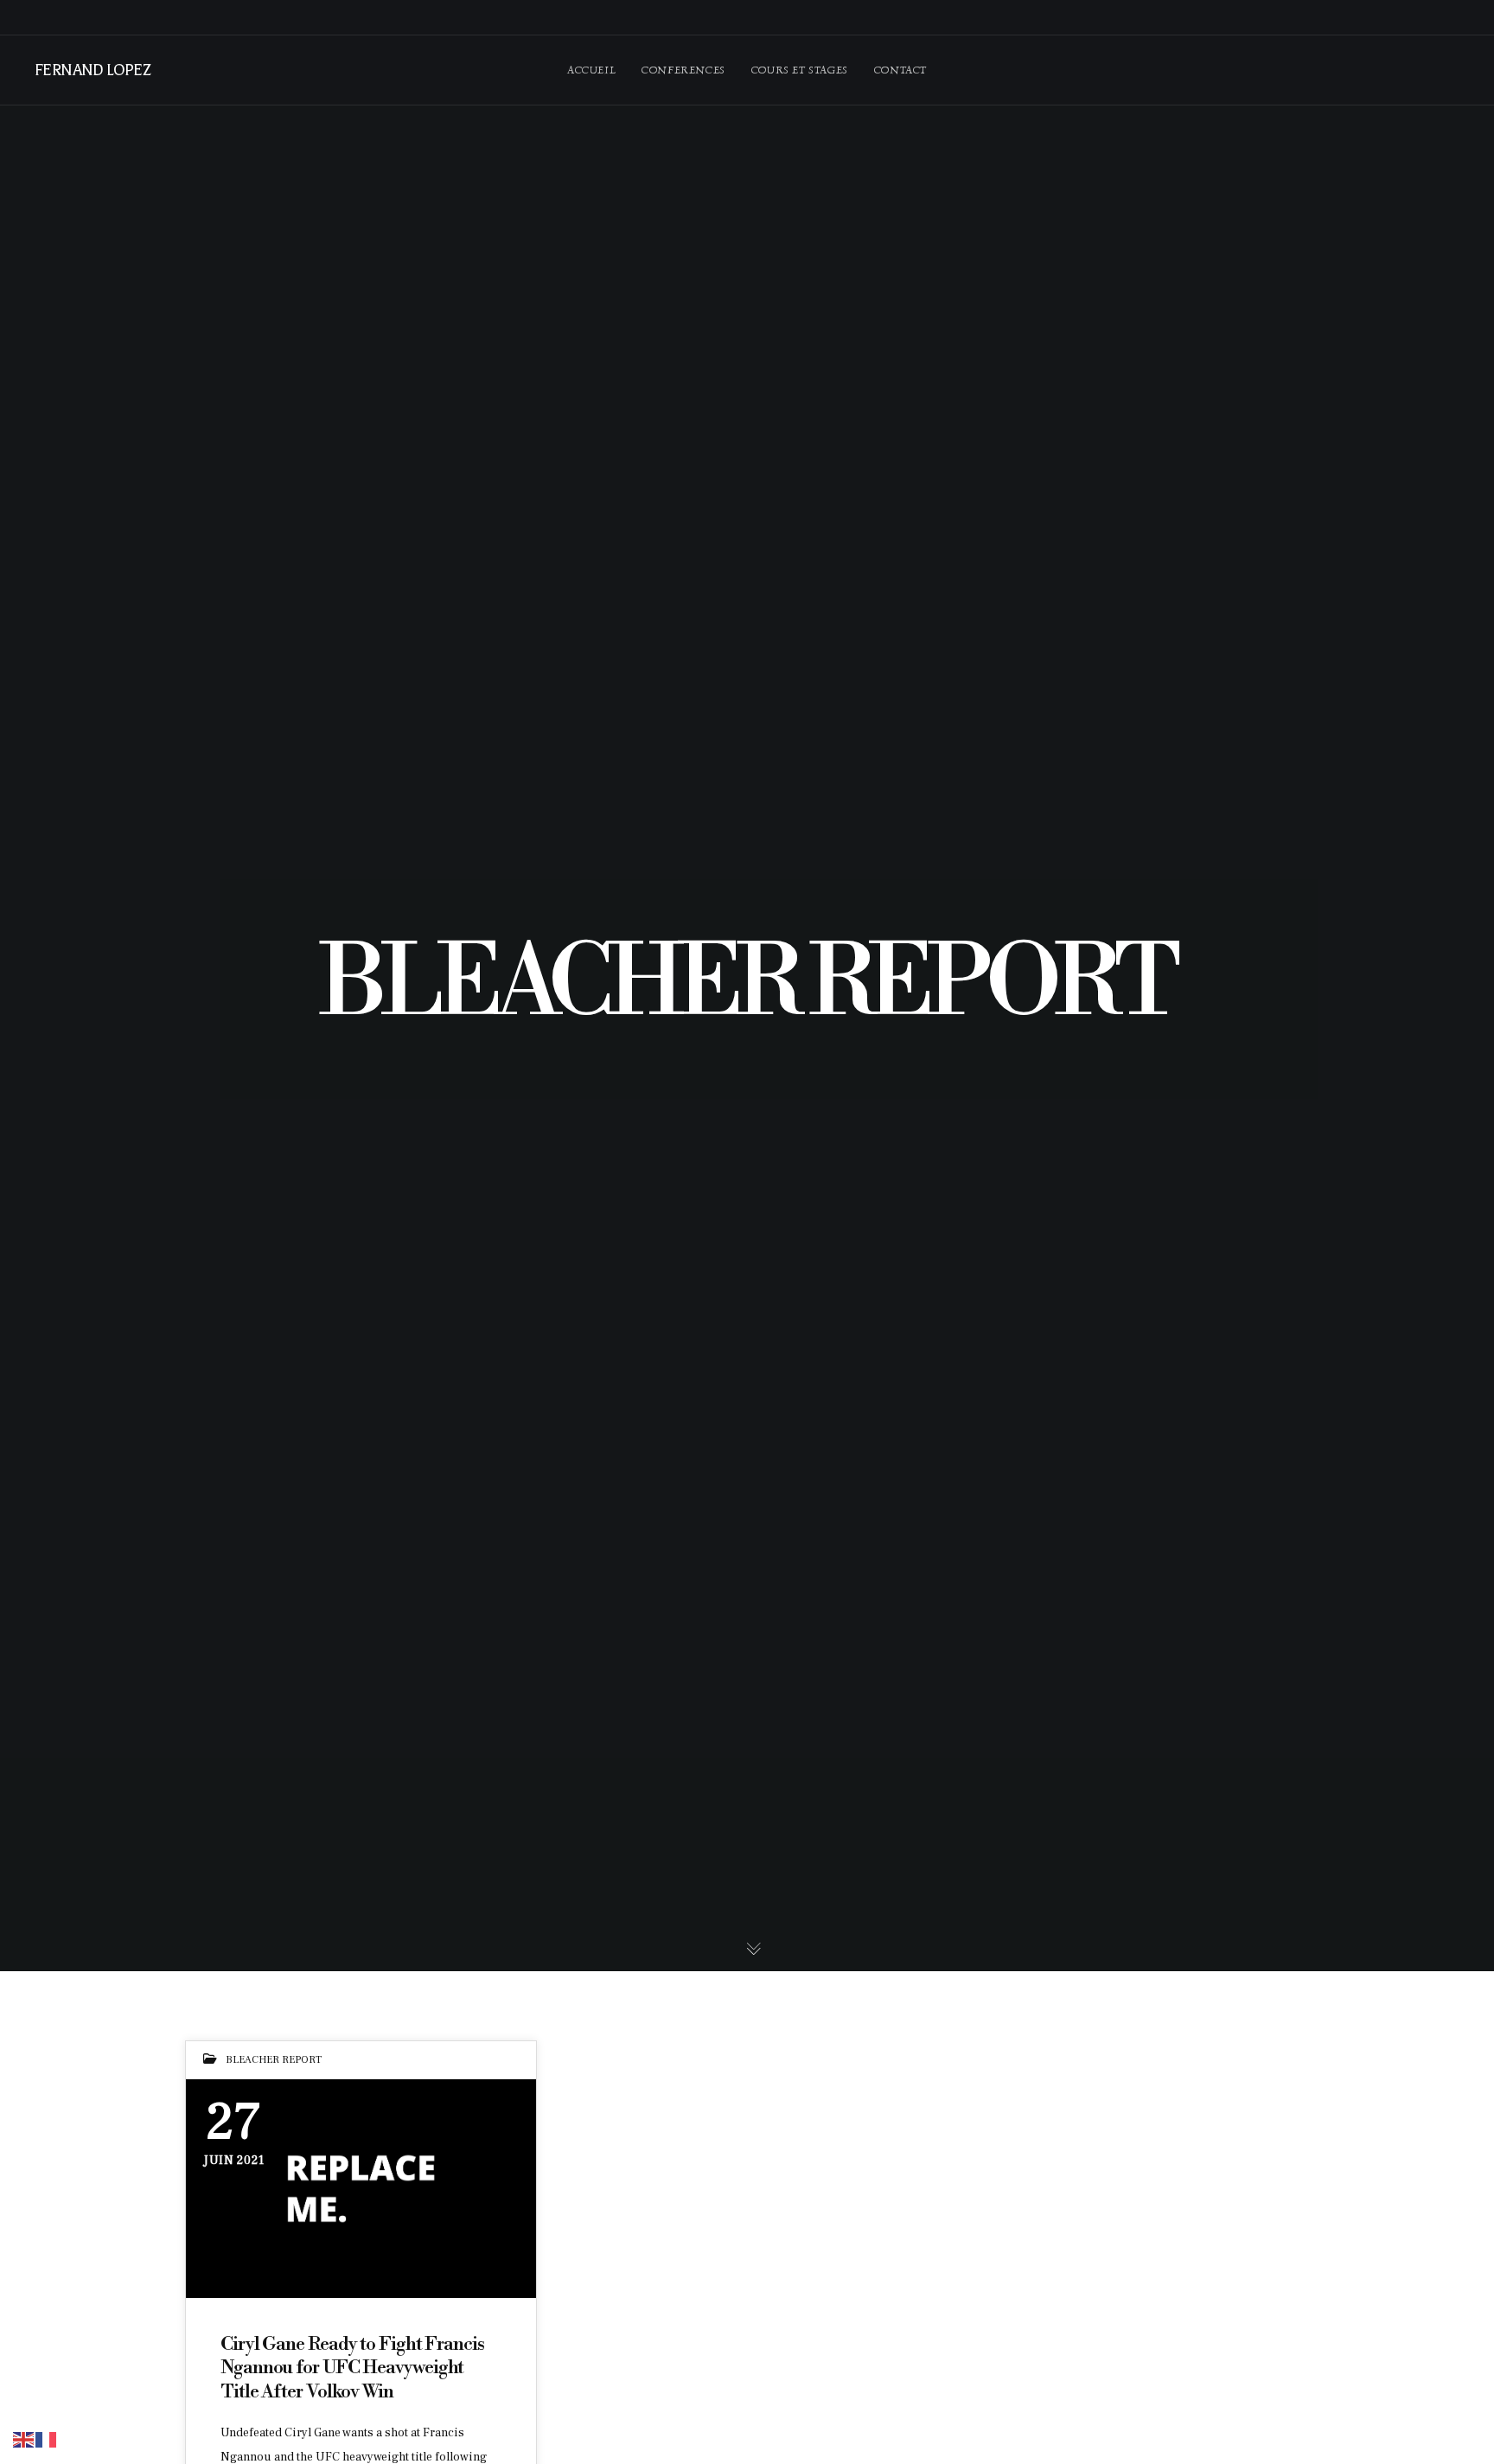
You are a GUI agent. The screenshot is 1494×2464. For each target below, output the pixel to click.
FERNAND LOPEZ (92, 70)
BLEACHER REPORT (274, 2060)
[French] (47, 2439)
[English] (24, 2439)
